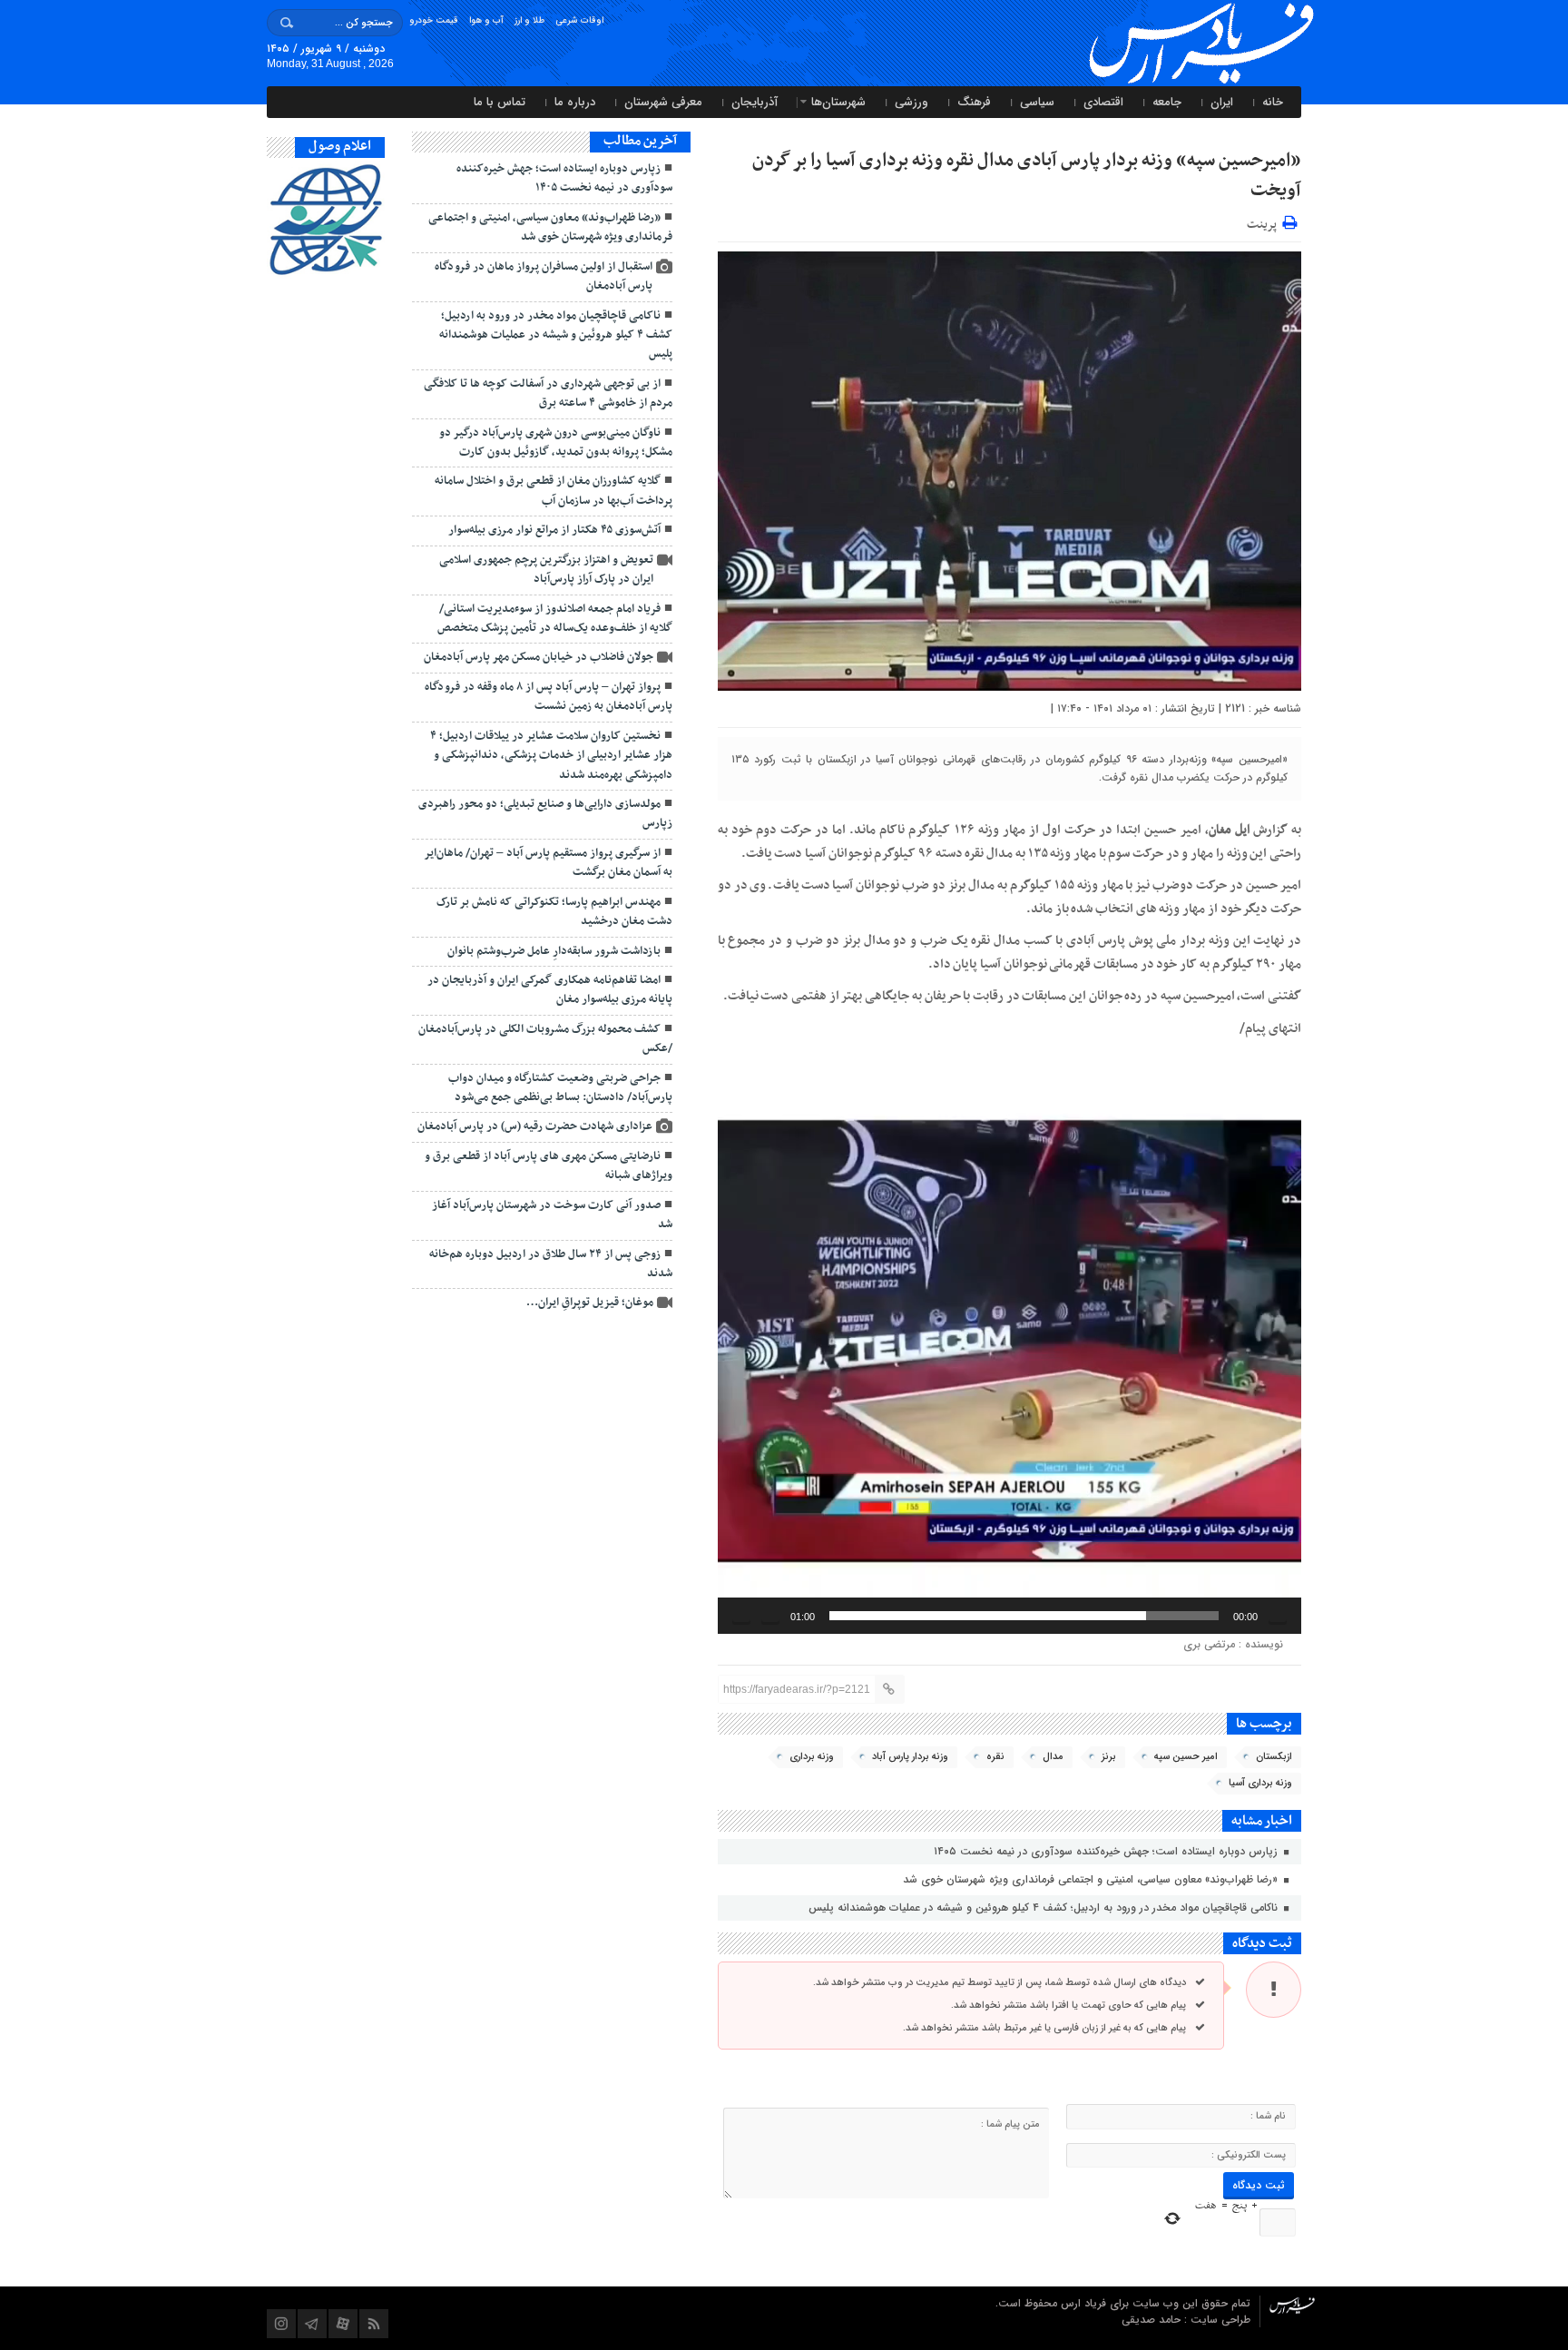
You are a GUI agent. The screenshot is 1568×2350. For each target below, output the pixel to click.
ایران (1222, 102)
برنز (1109, 1757)
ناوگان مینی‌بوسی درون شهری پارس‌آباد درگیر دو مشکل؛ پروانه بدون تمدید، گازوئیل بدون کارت (556, 442)
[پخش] (1278, 1616)
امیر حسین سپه (1186, 1757)
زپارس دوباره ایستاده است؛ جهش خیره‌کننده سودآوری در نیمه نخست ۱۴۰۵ (1107, 1851)
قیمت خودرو (434, 20)
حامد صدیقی (1153, 2320)
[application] (1009, 1341)
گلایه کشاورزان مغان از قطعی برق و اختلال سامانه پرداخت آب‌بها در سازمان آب (554, 491)
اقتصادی (1103, 102)
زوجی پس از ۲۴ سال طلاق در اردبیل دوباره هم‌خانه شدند (551, 1264)
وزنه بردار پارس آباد (910, 1757)
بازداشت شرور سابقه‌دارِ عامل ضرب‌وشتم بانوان (554, 951)
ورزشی (911, 102)
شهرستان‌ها (838, 102)
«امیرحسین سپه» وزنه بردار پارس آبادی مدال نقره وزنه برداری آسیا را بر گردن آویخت (1027, 176)
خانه (1273, 102)
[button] (1009, 1342)
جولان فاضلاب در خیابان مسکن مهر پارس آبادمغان (539, 657)
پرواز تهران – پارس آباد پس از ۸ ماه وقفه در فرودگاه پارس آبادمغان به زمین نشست (549, 697)
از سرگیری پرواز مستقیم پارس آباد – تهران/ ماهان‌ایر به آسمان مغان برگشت (548, 863)
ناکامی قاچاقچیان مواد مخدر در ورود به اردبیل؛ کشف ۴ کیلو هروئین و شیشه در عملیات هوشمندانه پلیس (1045, 1908)
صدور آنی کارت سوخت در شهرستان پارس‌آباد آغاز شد (552, 1215)
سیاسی (1037, 102)
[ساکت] (770, 1616)
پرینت (1264, 222)
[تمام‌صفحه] (741, 1616)
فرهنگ (974, 102)
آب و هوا (486, 20)
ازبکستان (1274, 1757)
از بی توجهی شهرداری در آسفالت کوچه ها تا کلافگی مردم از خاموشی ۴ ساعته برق (548, 393)
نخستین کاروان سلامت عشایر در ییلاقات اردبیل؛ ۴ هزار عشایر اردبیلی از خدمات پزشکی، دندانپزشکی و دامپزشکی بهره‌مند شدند (551, 756)
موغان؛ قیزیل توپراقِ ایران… (590, 1303)
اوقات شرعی (579, 20)
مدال (1053, 1757)
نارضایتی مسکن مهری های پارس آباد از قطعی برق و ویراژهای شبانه (549, 1166)
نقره (995, 1757)
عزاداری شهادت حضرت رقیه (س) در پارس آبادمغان (535, 1126)
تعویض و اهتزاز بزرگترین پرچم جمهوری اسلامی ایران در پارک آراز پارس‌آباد (546, 570)
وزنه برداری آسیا (1260, 1783)
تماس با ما (500, 102)
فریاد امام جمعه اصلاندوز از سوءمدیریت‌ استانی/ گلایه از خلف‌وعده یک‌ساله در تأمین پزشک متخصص (555, 619)
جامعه (1167, 102)
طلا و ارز (529, 20)
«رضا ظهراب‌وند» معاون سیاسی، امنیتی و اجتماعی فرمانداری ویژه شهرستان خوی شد (1092, 1879)
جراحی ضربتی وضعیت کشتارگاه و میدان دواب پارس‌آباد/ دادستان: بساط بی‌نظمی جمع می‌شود (560, 1088)
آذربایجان (755, 102)
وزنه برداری (812, 1757)
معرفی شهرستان (663, 102)
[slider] (1024, 1616)
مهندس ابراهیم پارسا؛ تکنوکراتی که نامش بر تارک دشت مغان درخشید (554, 912)
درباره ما (575, 102)
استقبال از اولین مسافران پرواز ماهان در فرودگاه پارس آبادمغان (544, 276)
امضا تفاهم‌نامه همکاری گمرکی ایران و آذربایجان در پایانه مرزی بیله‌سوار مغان (550, 990)
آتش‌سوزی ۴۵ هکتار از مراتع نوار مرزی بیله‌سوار (554, 530)
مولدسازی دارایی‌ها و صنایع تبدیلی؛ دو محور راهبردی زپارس (545, 814)
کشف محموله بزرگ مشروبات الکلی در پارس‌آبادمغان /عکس (545, 1039)
